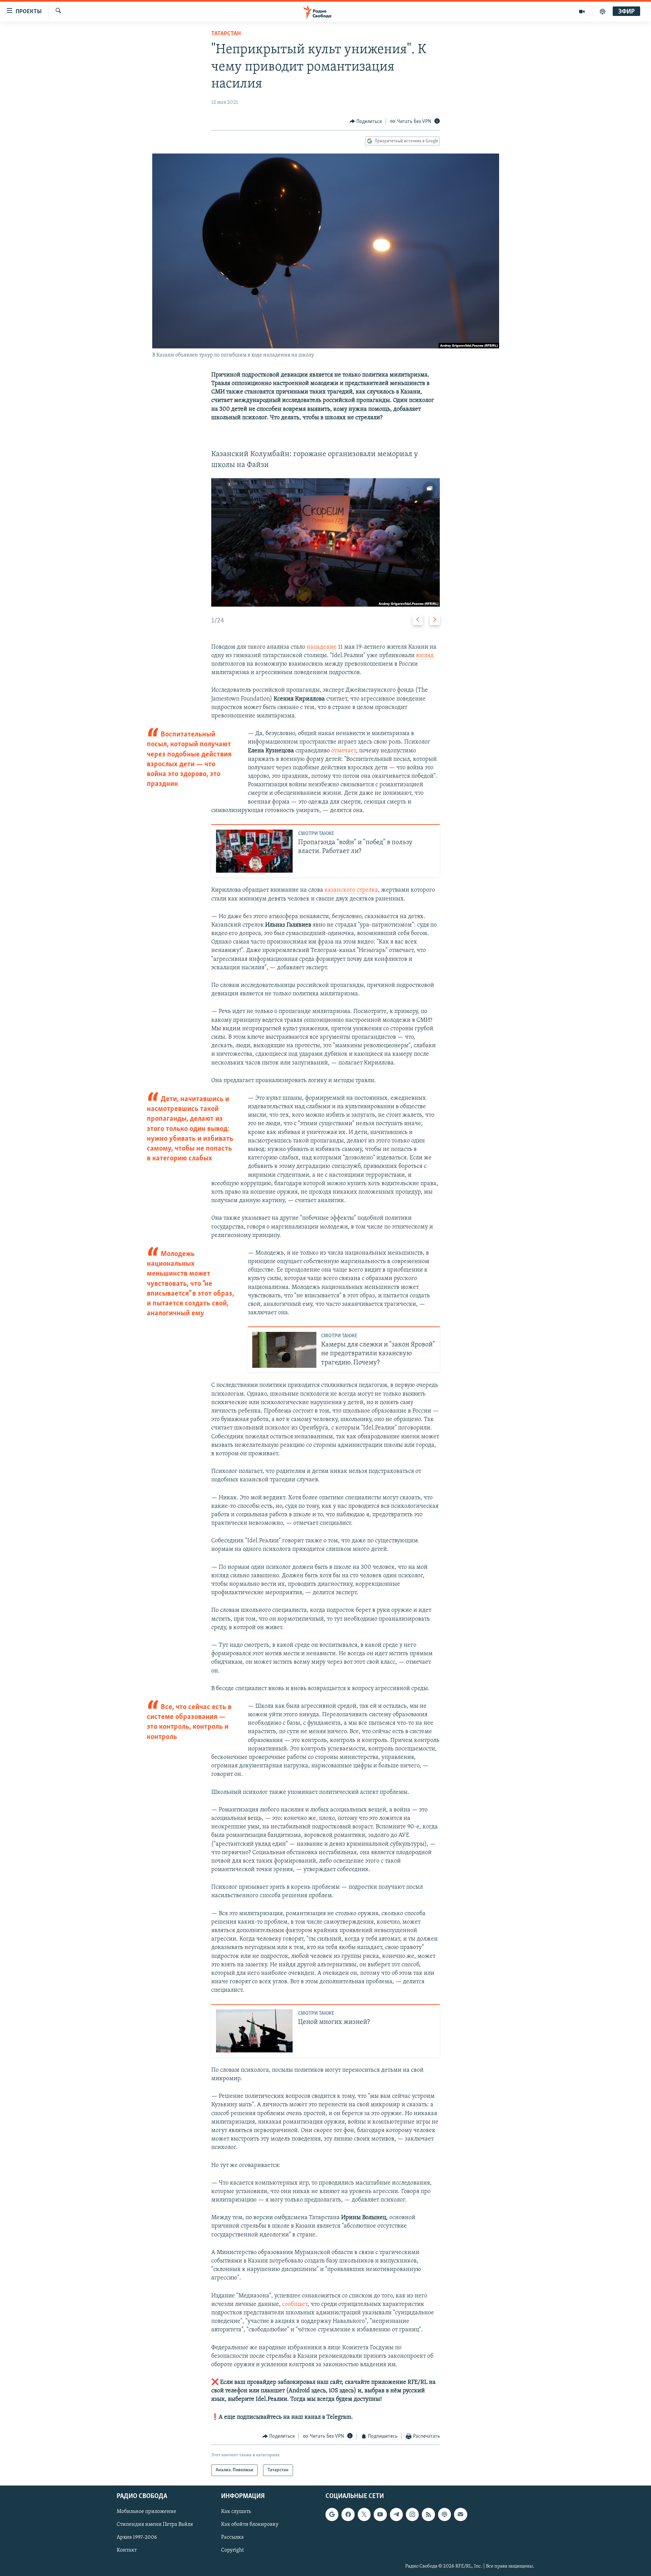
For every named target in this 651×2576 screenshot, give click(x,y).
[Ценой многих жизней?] (254, 2031)
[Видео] (582, 12)
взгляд (425, 656)
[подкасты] (603, 12)
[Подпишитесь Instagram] (412, 2515)
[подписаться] (460, 2515)
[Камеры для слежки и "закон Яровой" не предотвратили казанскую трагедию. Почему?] (284, 1350)
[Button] (366, 122)
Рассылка (232, 2538)
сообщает (295, 2305)
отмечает (344, 751)
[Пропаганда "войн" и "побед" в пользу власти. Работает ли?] (254, 851)
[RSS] (428, 2515)
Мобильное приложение (146, 2512)
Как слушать (236, 2512)
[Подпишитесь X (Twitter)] (364, 2515)
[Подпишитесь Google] (332, 2515)
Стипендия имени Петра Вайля (155, 2525)
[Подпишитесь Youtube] (380, 2515)
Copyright (232, 2551)
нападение (322, 647)
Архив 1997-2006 (137, 2538)
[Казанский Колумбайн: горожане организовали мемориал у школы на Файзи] (325, 542)
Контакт (127, 2551)
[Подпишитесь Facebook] (348, 2515)
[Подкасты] (445, 2515)
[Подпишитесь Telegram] (396, 2515)
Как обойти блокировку (250, 2525)
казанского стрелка (351, 890)
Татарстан (226, 34)
